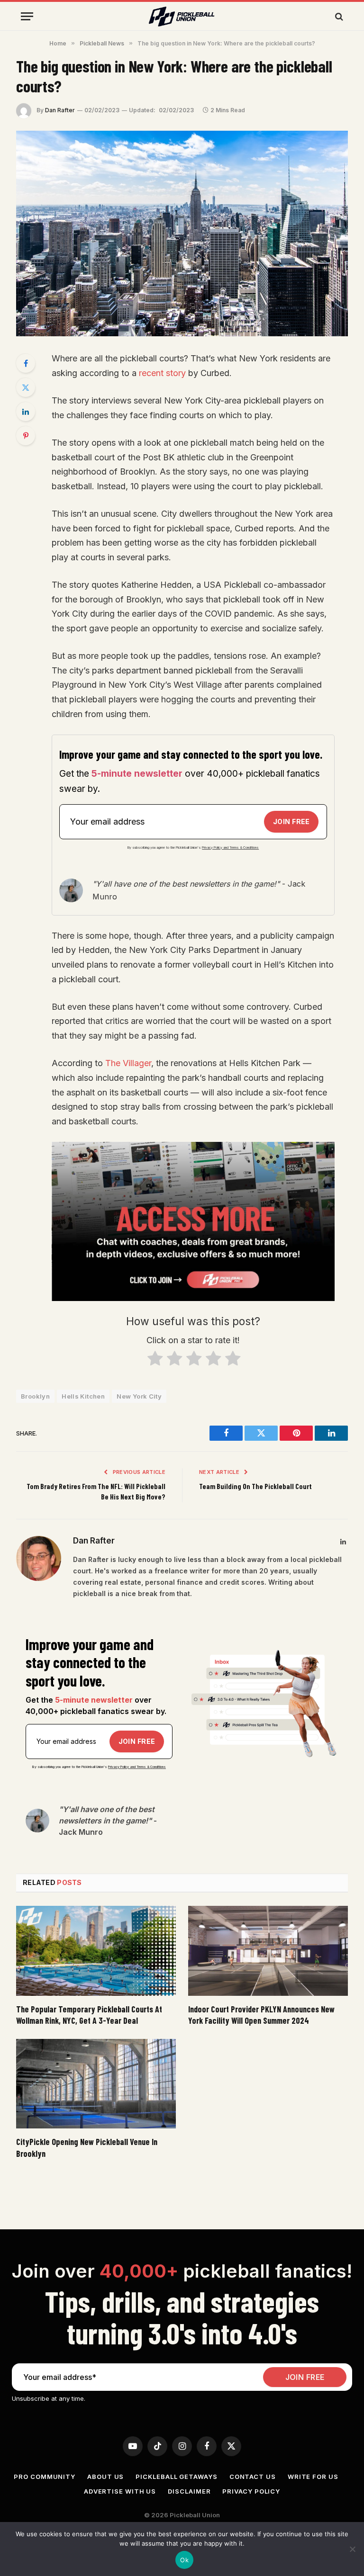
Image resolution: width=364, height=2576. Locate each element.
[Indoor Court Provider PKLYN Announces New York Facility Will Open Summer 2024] (268, 1951)
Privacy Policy (251, 2491)
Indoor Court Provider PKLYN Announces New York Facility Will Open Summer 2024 (261, 2015)
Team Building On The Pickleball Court (255, 1486)
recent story (162, 373)
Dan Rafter (60, 110)
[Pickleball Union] (182, 17)
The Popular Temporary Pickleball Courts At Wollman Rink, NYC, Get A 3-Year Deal (89, 2015)
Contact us (253, 2477)
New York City (139, 1396)
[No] (352, 2549)
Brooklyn (35, 1396)
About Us (105, 2477)
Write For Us (313, 2477)
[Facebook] (26, 363)
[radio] (155, 1360)
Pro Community (45, 2477)
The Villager (128, 1063)
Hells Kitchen (83, 1396)
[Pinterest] (26, 436)
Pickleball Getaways (176, 2477)
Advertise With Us (120, 2491)
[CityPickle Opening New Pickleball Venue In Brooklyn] (96, 2084)
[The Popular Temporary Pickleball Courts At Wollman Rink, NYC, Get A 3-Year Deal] (96, 1951)
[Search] (338, 16)
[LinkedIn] (26, 412)
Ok (184, 2560)
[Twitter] (26, 387)
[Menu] (27, 16)
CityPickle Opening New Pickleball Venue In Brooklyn (87, 2147)
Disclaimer (189, 2491)
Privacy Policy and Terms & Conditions (230, 848)
